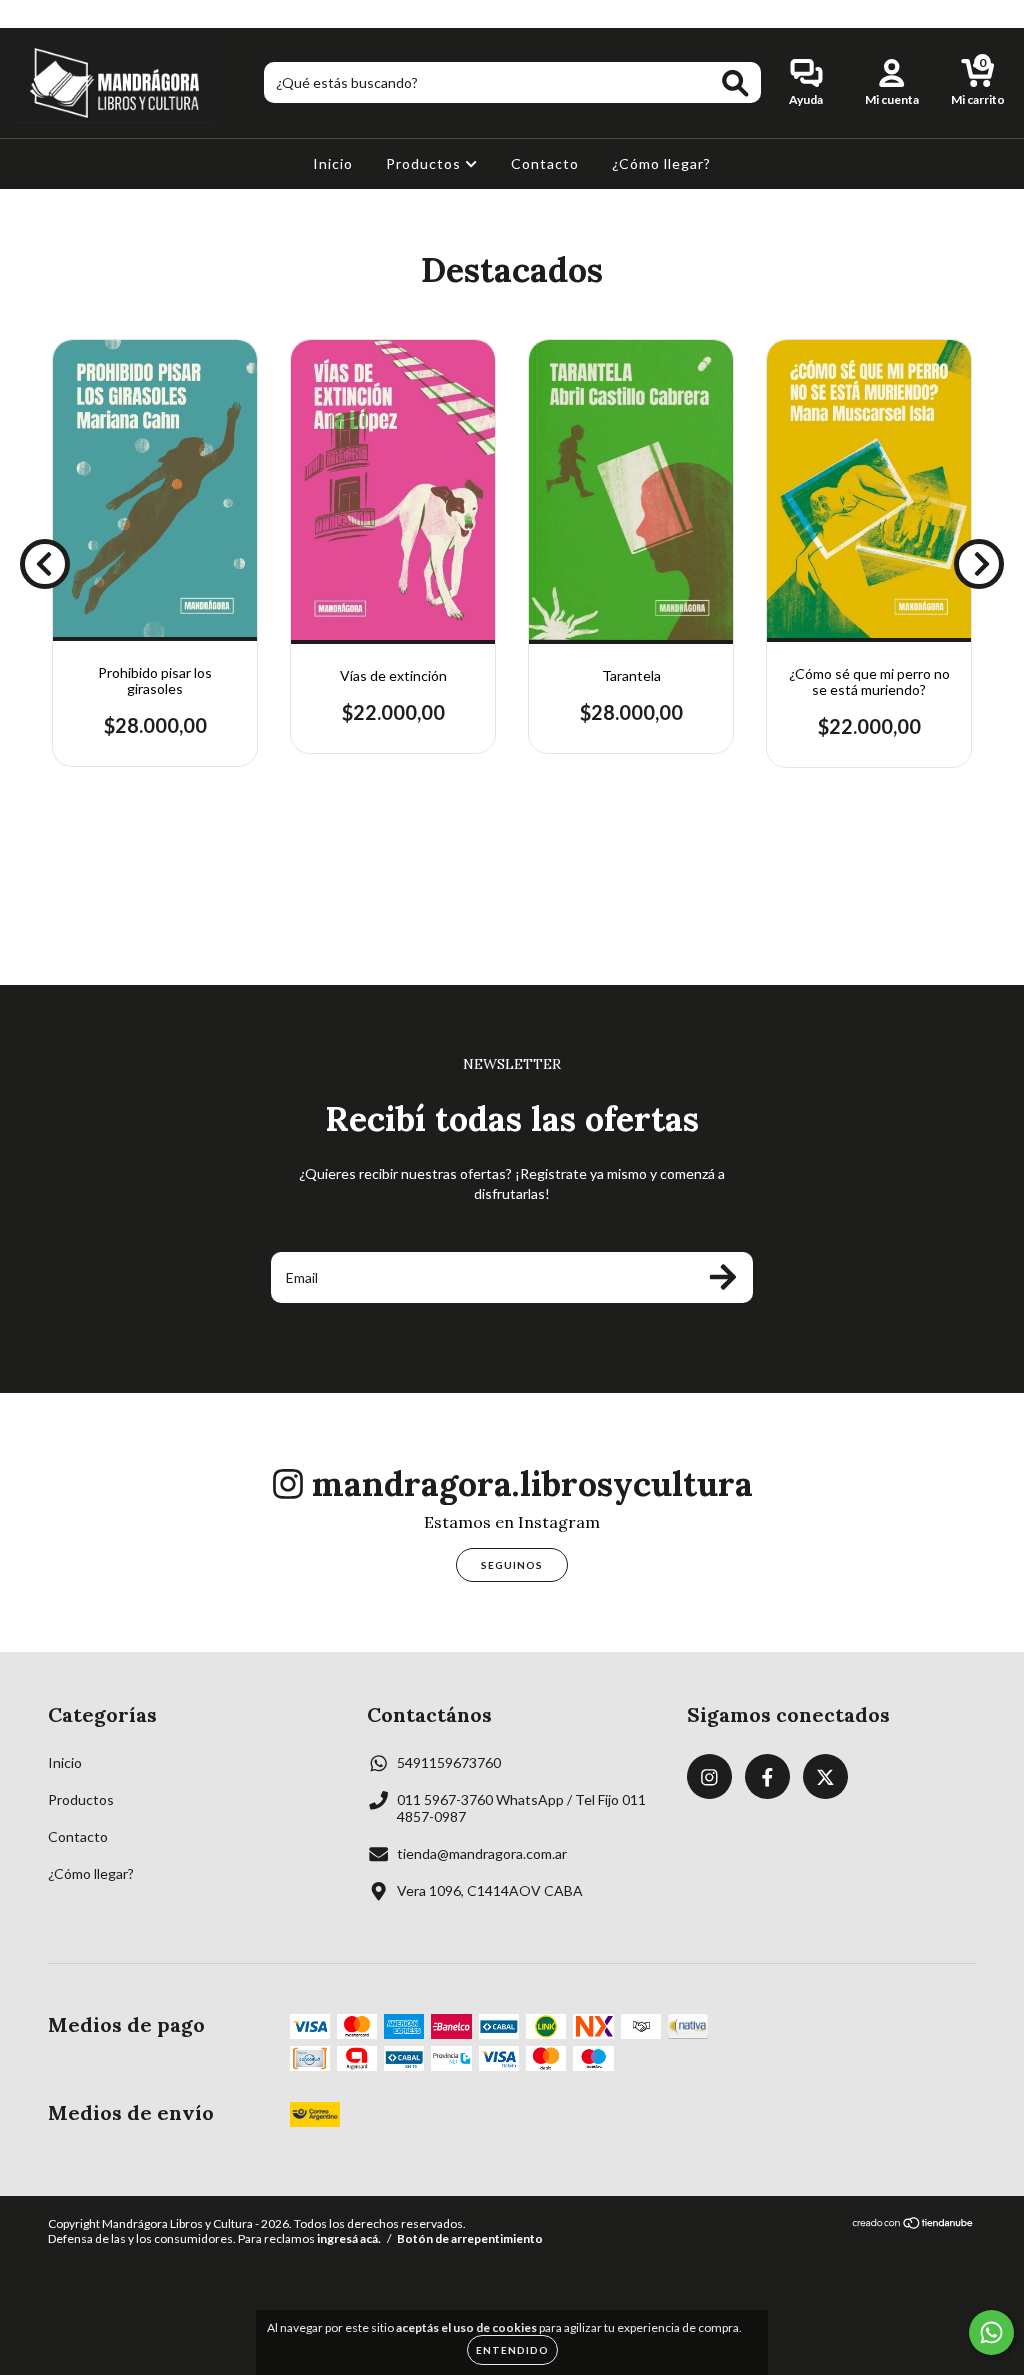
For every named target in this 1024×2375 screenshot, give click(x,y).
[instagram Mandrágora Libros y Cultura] (29, 13)
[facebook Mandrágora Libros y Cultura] (58, 13)
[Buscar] (735, 83)
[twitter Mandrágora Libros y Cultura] (87, 13)
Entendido (512, 2350)
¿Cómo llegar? (661, 163)
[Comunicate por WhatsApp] (991, 2332)
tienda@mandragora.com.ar (482, 1853)
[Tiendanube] (913, 2225)
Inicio (333, 163)
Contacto (545, 163)
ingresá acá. (349, 2238)
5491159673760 (449, 1762)
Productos (425, 163)
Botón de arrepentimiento (470, 2238)
